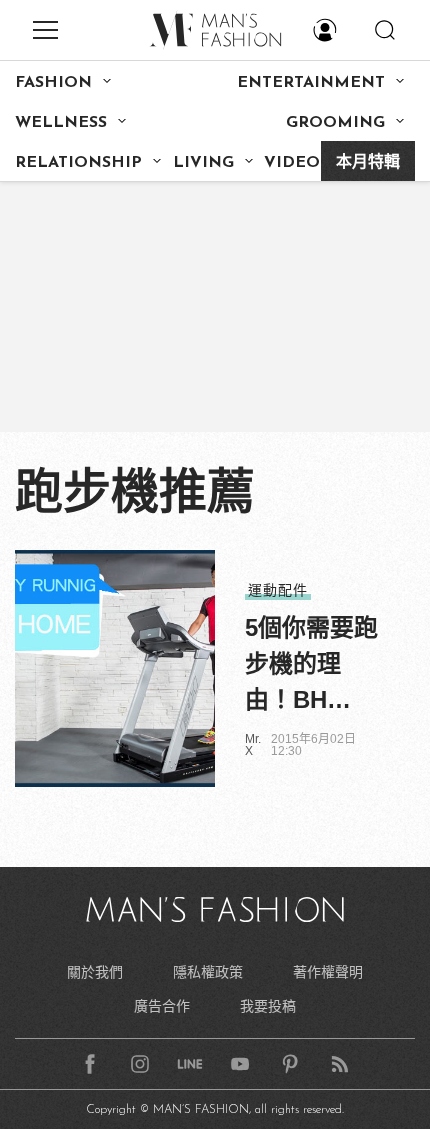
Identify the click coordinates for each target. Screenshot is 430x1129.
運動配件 (278, 590)
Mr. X (253, 745)
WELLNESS (61, 123)
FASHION (53, 83)
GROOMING (335, 123)
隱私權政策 (208, 972)
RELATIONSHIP (78, 163)
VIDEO (292, 163)
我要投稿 (268, 1006)
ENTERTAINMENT (311, 83)
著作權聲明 (328, 972)
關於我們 (95, 972)
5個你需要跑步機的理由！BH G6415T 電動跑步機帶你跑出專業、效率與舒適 (311, 666)
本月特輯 (368, 163)
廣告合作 (162, 1006)
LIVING (203, 163)
